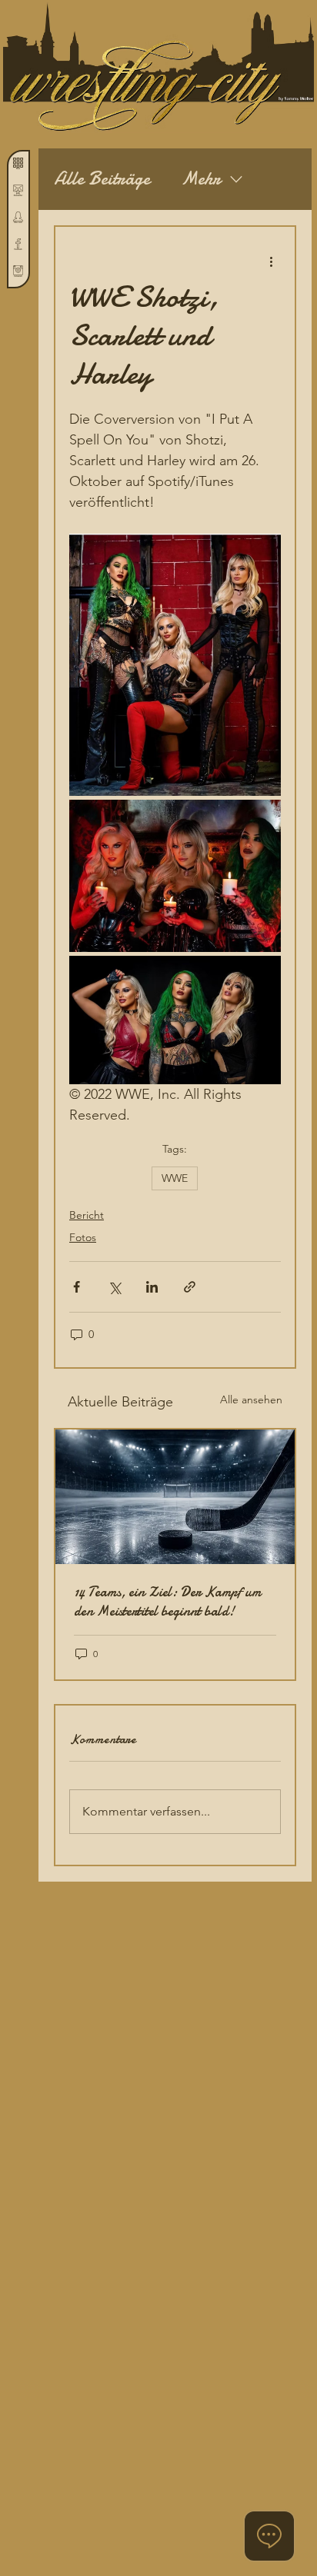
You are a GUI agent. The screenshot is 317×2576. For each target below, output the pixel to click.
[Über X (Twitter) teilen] (114, 1287)
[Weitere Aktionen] (272, 261)
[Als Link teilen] (190, 1287)
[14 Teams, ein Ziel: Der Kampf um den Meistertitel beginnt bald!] (175, 1497)
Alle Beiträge (102, 179)
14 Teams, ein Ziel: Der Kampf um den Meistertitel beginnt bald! (168, 1602)
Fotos (83, 1237)
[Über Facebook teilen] (77, 1287)
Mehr (201, 179)
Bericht (87, 1215)
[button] (18, 190)
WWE (175, 1178)
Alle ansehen (251, 1399)
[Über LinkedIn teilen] (152, 1287)
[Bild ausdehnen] (175, 665)
